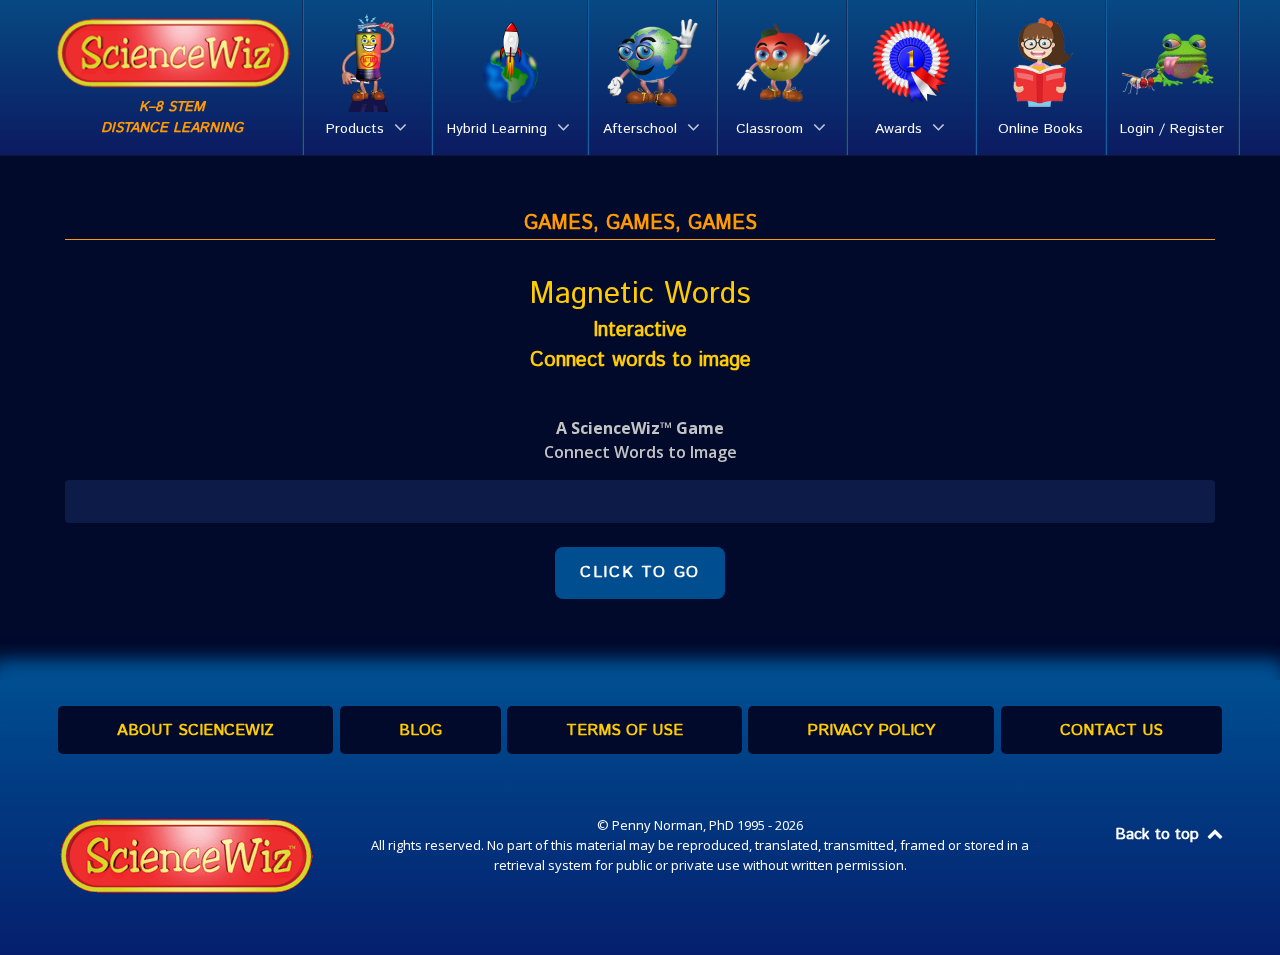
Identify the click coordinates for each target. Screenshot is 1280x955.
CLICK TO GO (640, 572)
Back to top (1159, 834)
